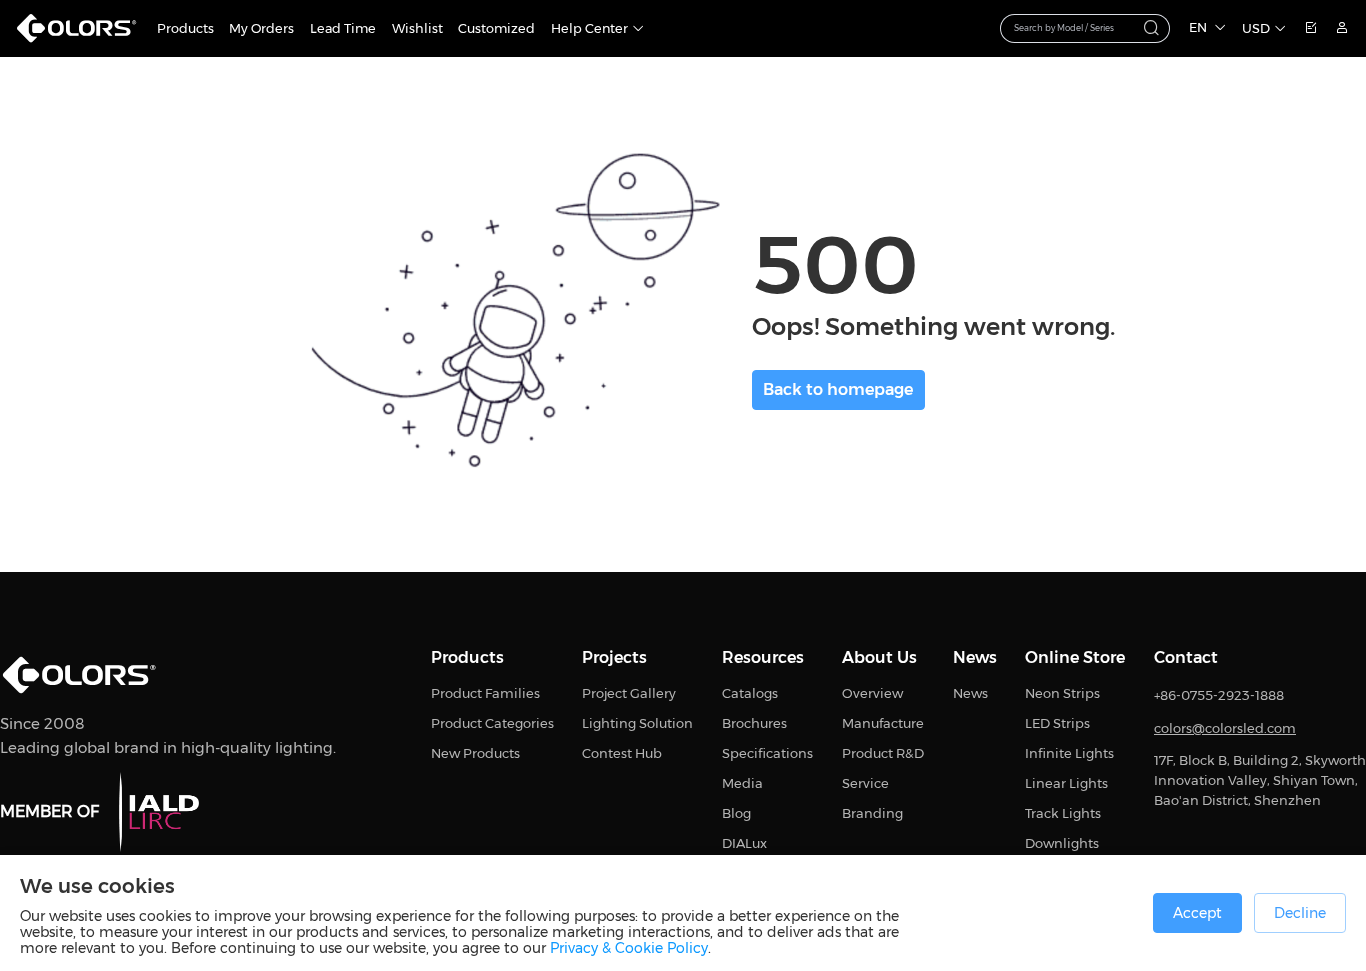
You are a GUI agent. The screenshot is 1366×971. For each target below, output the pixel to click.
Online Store (1075, 658)
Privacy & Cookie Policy (629, 948)
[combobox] (1085, 28)
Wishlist (417, 28)
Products (185, 28)
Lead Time (343, 28)
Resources (763, 658)
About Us (879, 658)
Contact (1186, 658)
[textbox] (1074, 27)
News (975, 658)
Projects (614, 658)
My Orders (261, 28)
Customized (496, 28)
